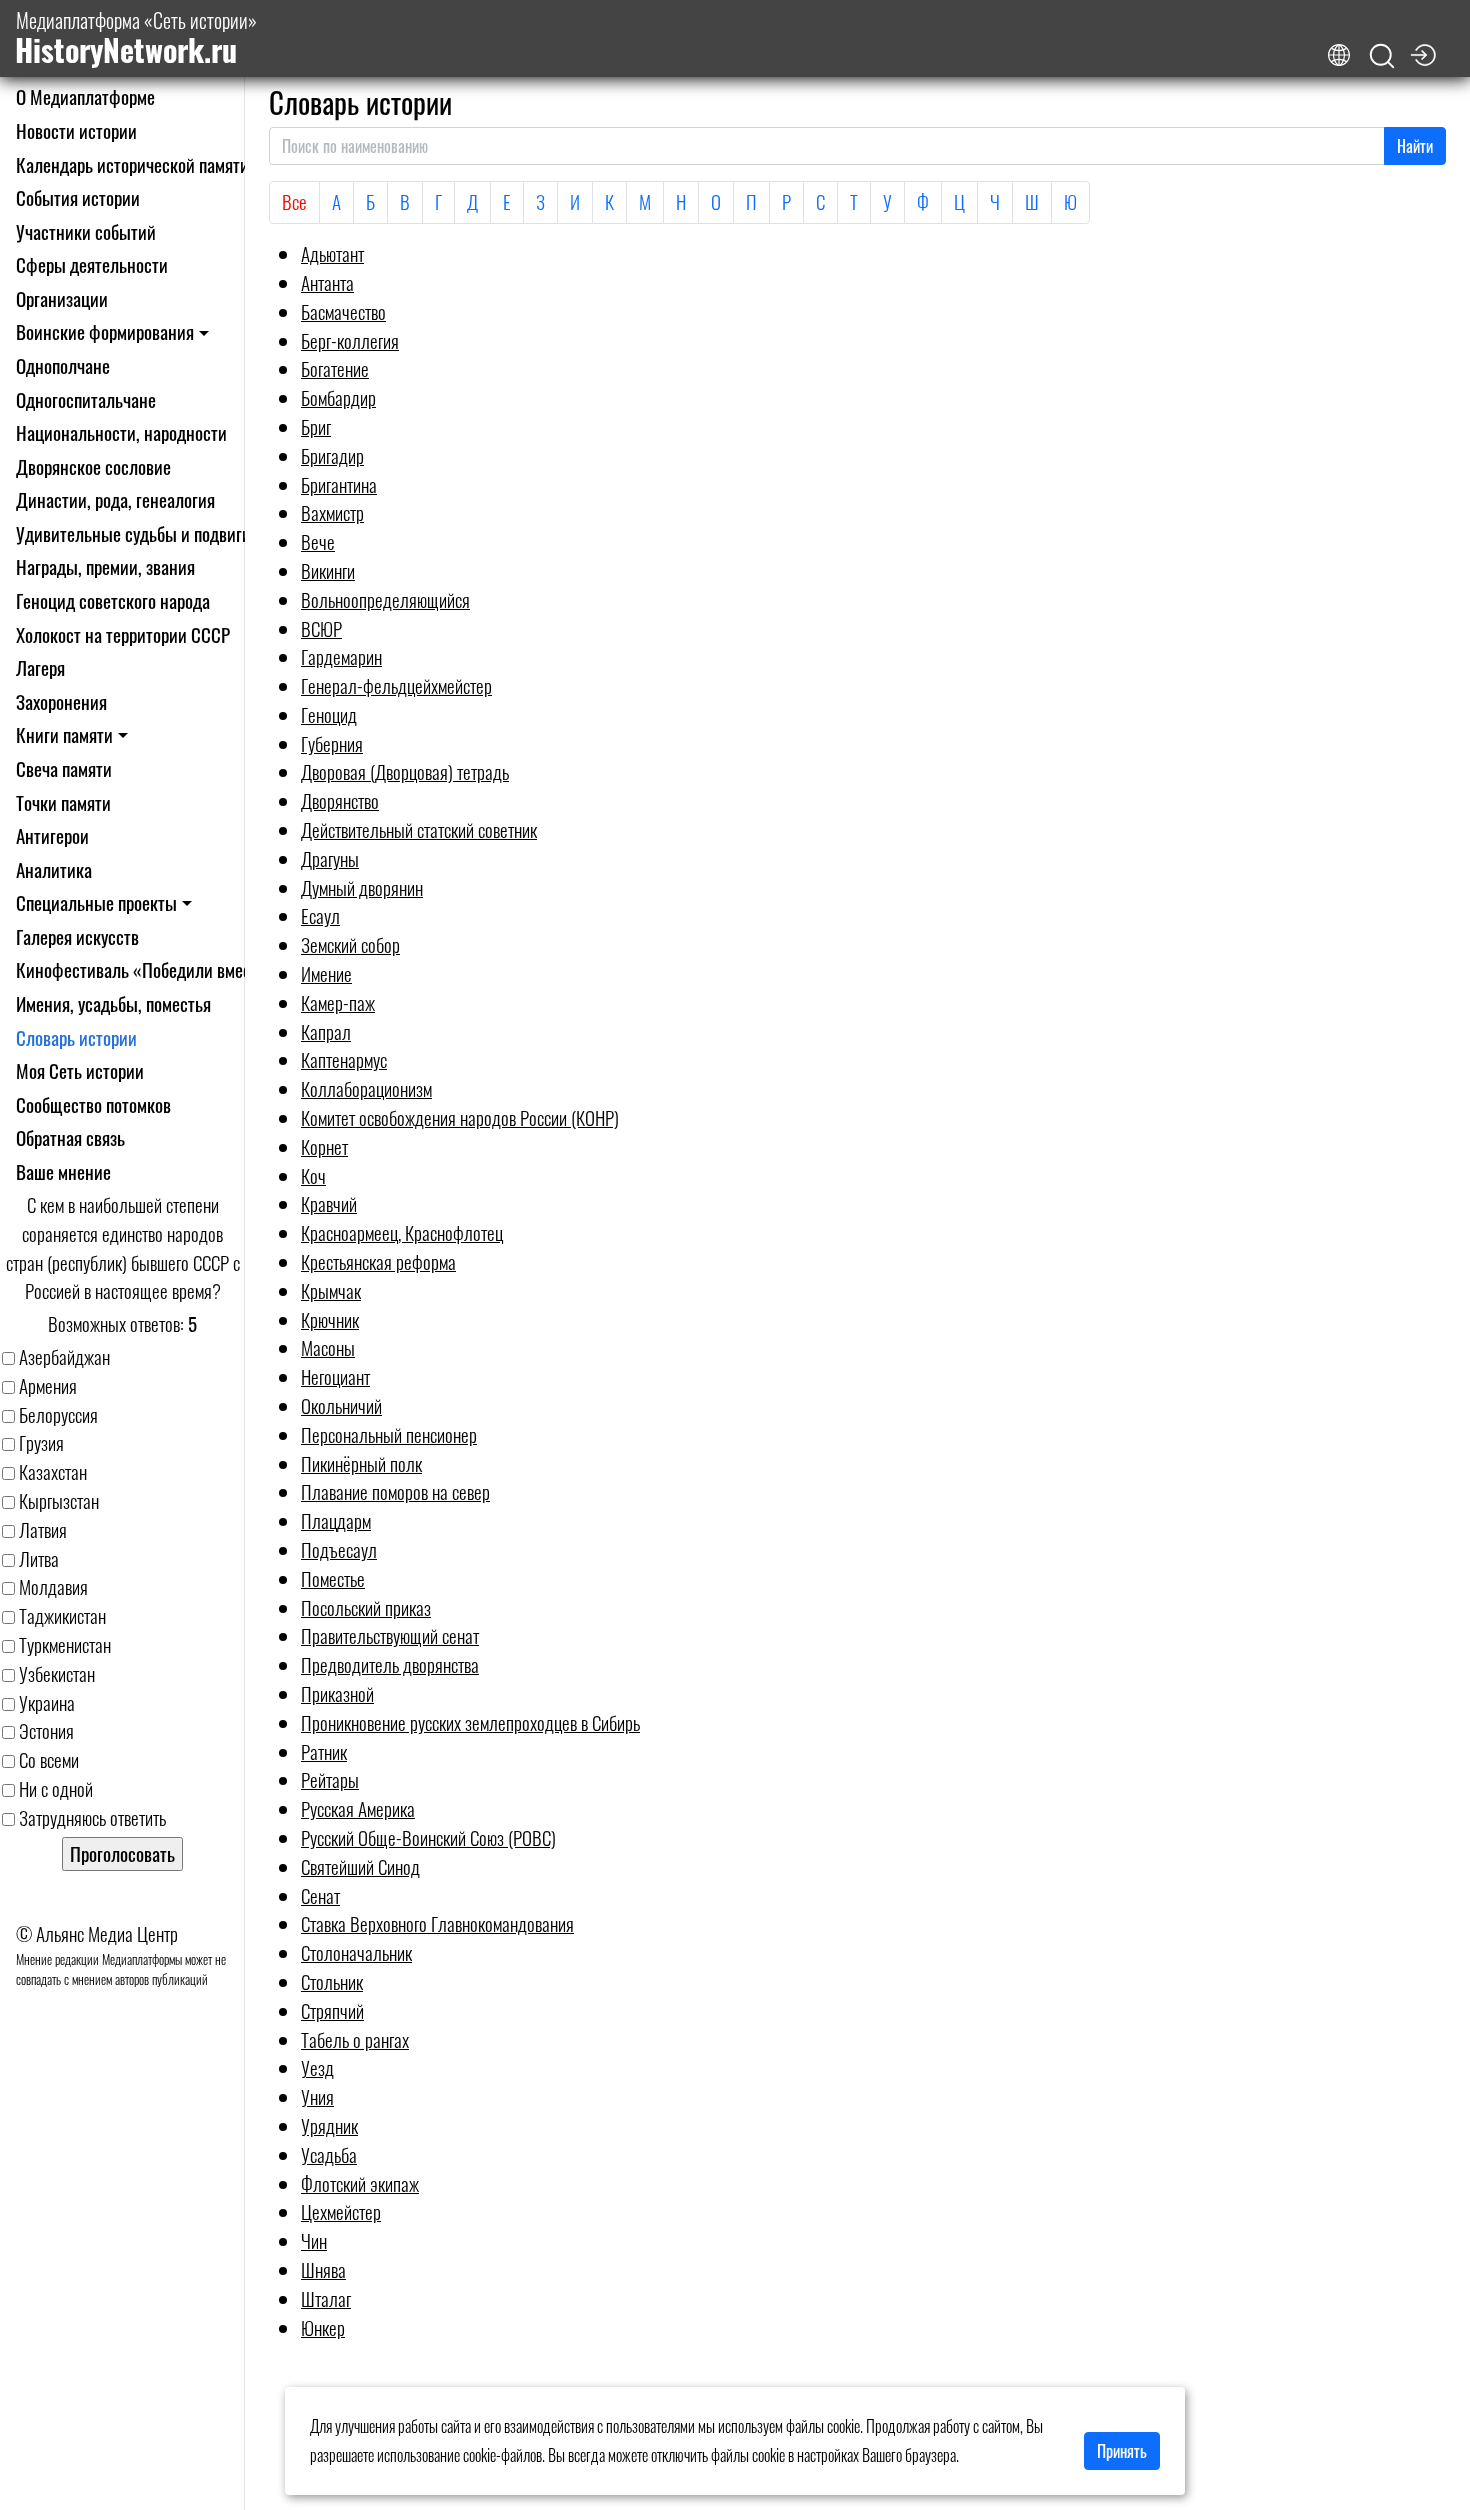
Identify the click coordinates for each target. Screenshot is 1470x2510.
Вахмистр (332, 512)
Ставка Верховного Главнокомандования (437, 1923)
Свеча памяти (64, 768)
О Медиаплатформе (85, 96)
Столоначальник (356, 1952)
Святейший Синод (360, 1866)
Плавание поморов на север (395, 1491)
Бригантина (339, 484)
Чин (314, 2240)
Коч (313, 1175)
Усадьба (329, 2154)
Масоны (328, 1347)
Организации (62, 298)
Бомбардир (338, 397)
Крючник (330, 1319)
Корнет (324, 1146)
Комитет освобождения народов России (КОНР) (460, 1117)
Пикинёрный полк (361, 1463)
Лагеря (40, 667)
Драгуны (330, 858)
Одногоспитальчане (86, 399)
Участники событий (86, 231)
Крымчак (331, 1290)
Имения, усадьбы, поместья (113, 1003)
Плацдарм (336, 1520)
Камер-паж (338, 1002)
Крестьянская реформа (378, 1261)
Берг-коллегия (350, 340)
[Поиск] (1382, 56)
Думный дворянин (362, 887)
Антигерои (52, 835)
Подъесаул (339, 1549)
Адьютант (332, 253)
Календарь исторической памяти (132, 164)
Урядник (329, 2125)
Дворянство (340, 800)
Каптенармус (344, 1059)
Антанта (327, 282)
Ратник (324, 1751)
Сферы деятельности (92, 264)
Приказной (337, 1693)
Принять (1122, 2451)
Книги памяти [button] (64, 734)
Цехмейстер (341, 2211)
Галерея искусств (77, 936)
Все (294, 201)
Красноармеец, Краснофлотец (402, 1232)
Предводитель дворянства (390, 1664)
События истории (78, 197)
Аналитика (54, 869)
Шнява (323, 2269)
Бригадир (332, 455)
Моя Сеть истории (80, 1070)
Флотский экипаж (360, 2183)
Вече (318, 541)
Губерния (332, 743)
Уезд (317, 2067)
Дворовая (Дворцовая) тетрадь (405, 771)
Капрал (326, 1031)
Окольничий (341, 1405)
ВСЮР (321, 628)
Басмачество (343, 311)
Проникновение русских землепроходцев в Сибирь (470, 1722)
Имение (326, 973)
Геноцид (329, 714)
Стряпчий (332, 2010)
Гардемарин (341, 656)
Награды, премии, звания (105, 566)
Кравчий (329, 1203)
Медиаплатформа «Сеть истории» (136, 38)
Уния (317, 2096)
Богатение (335, 368)
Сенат (320, 1895)
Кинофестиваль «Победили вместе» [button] (145, 969)
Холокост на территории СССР (123, 634)
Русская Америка (358, 1808)
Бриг (316, 426)
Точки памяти (63, 802)
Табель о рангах (355, 2039)
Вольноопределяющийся (385, 599)
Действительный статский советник (419, 829)
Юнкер (323, 2327)
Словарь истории (76, 1037)
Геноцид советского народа (113, 600)
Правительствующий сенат (390, 1635)
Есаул (320, 915)
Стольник (332, 1981)
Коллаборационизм (366, 1088)
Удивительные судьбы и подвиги (133, 533)
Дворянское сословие (93, 466)
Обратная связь (70, 1137)
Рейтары (330, 1779)
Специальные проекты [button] (96, 902)
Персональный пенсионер (389, 1434)
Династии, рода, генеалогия (115, 499)
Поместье (333, 1578)
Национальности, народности (121, 432)
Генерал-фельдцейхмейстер (396, 685)
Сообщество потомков (93, 1104)
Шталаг (326, 2298)
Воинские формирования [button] (105, 331)
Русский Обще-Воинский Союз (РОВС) (428, 1837)
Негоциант (335, 1376)
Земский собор (350, 944)
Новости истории (76, 130)
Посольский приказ (366, 1607)
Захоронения (61, 701)
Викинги (328, 570)
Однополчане (63, 365)
